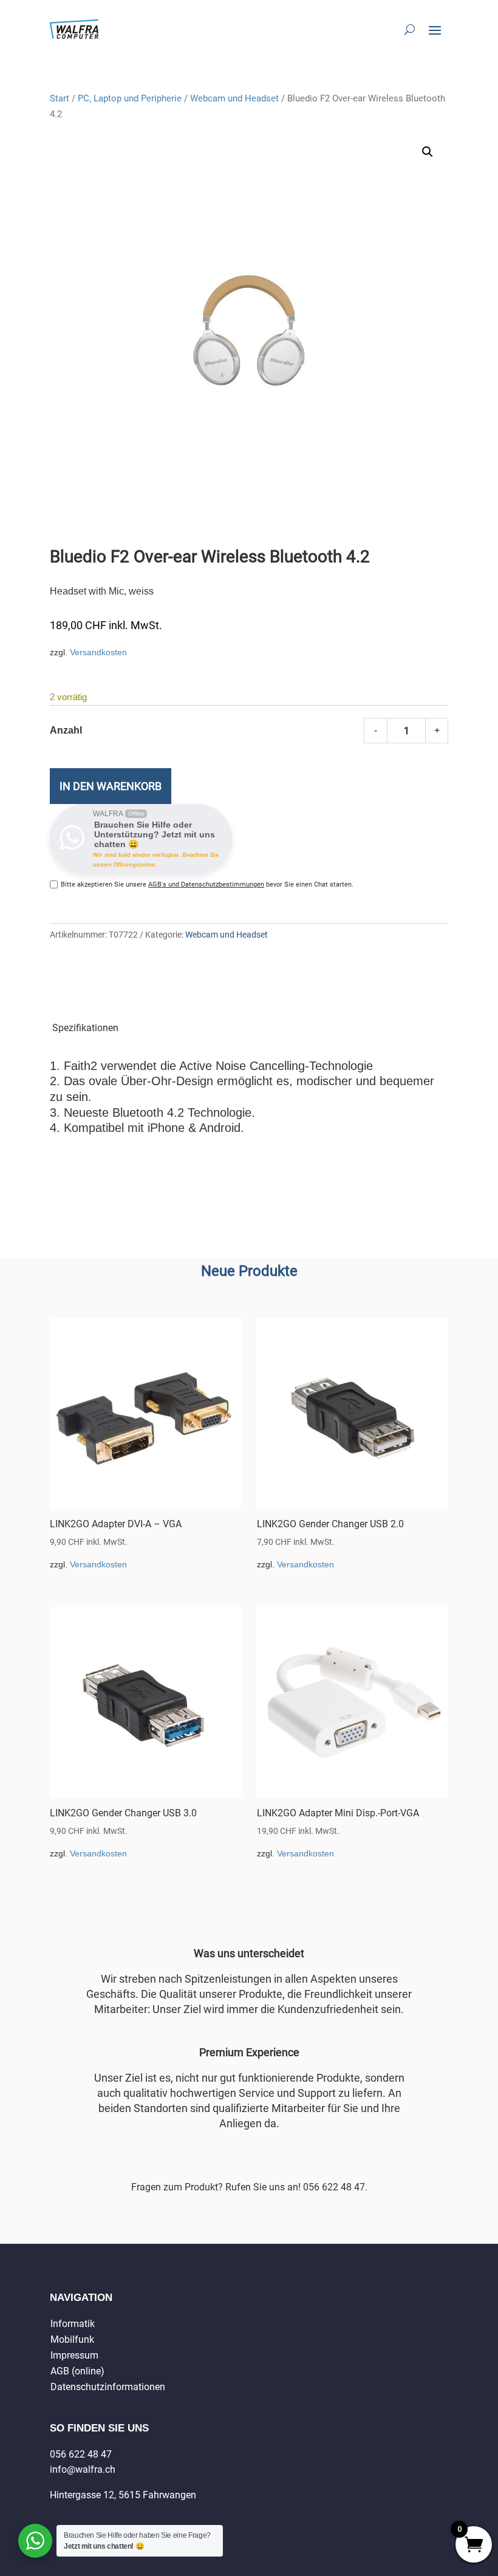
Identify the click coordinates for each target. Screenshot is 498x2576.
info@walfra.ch (83, 2469)
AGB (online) (77, 2371)
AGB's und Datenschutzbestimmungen (206, 884)
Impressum (74, 2355)
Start (60, 98)
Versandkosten (98, 652)
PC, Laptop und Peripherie (130, 98)
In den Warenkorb (111, 786)
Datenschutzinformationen (108, 2387)
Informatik (73, 2324)
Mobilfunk (72, 2339)
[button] (428, 152)
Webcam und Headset (234, 98)
